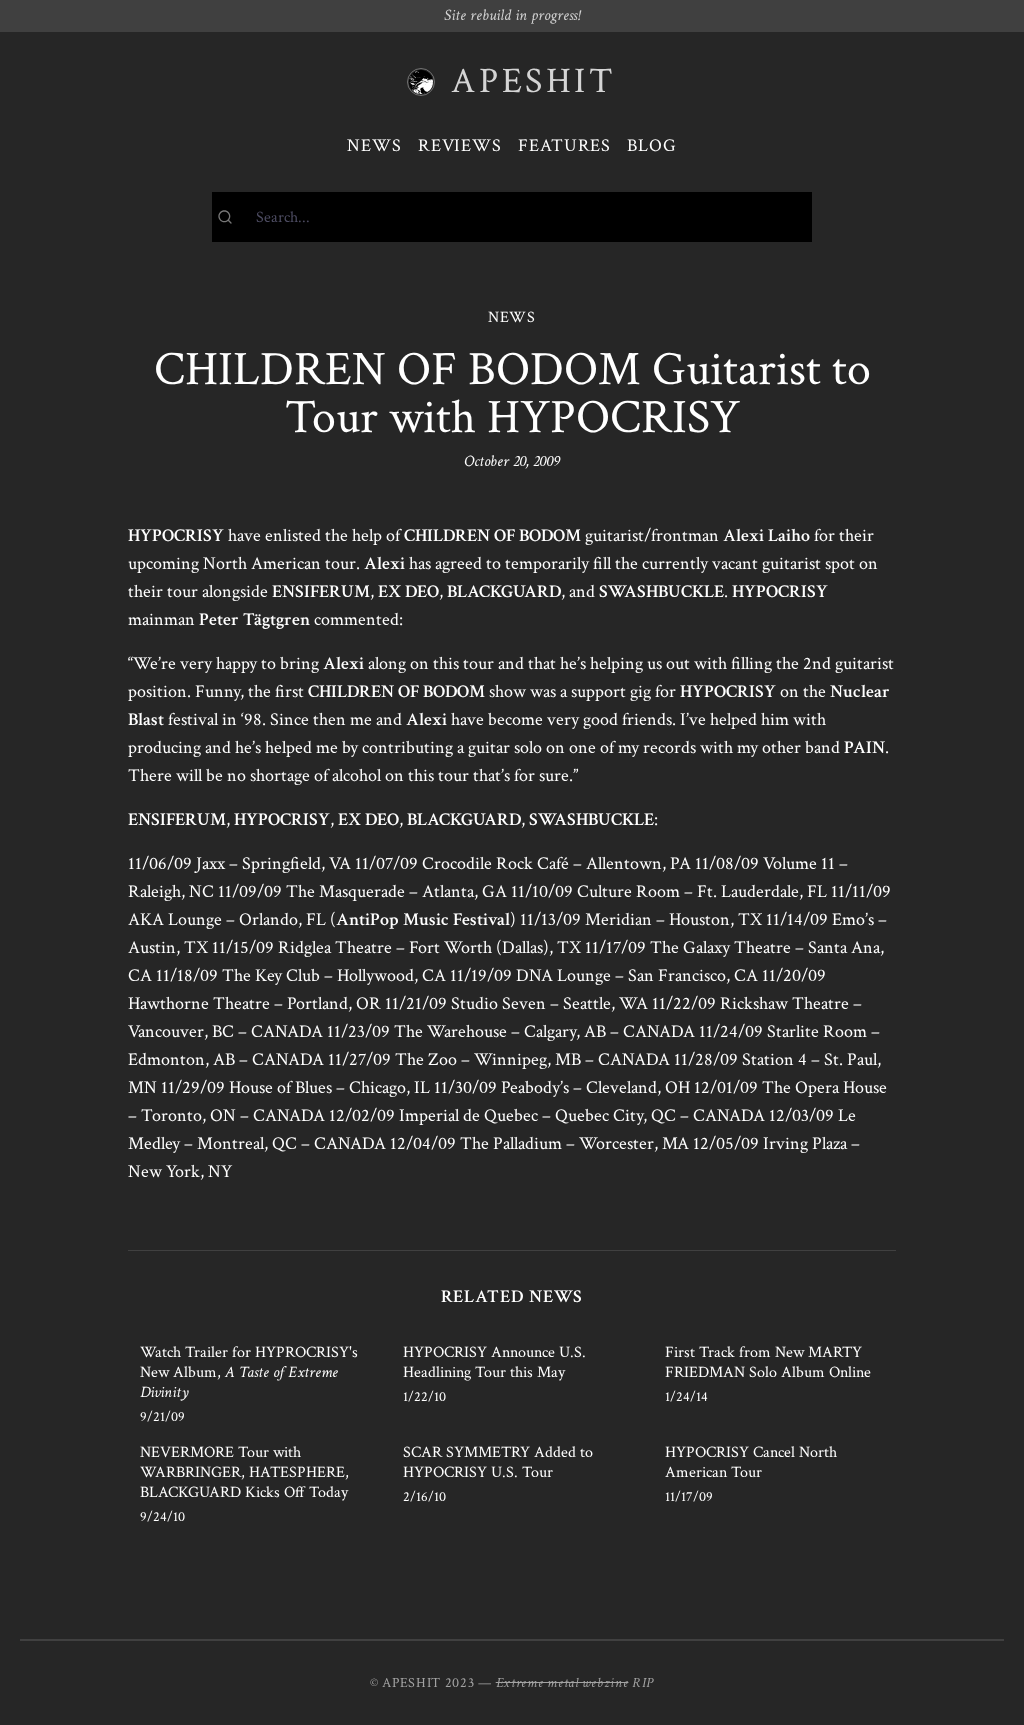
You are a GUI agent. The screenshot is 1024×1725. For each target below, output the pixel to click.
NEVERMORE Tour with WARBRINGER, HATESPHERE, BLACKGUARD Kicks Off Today (244, 1472)
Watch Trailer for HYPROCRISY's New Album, (249, 1372)
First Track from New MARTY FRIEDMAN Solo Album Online (768, 1362)
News (374, 145)
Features (564, 145)
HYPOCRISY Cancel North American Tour (751, 1462)
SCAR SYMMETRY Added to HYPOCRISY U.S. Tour (498, 1462)
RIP (643, 1683)
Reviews (460, 145)
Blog (652, 145)
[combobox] (512, 217)
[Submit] (234, 217)
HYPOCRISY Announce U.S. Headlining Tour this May (494, 1362)
